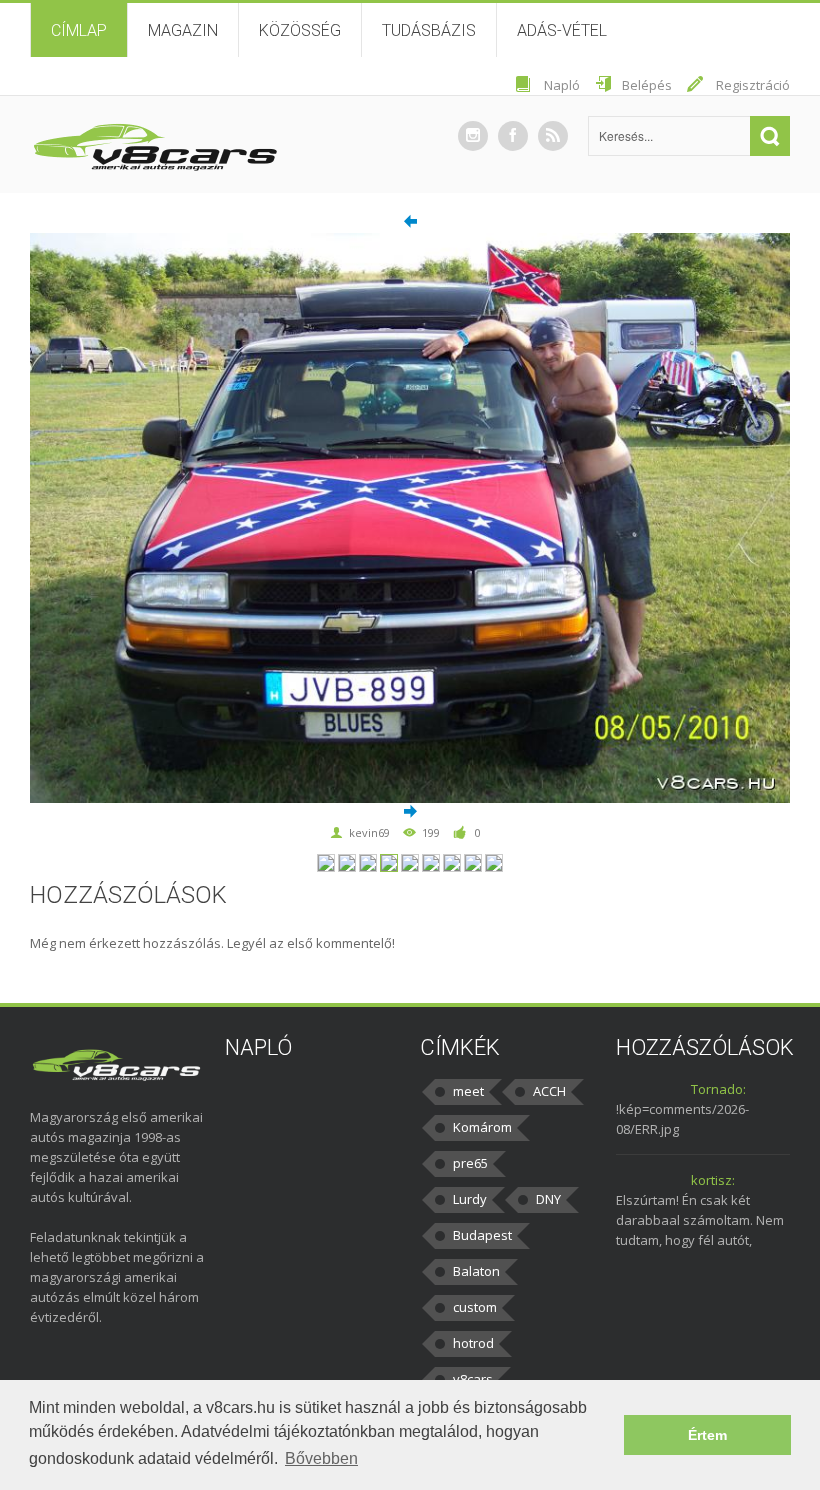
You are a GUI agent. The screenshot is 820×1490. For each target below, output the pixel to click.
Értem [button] (707, 1435)
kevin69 (369, 832)
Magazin (183, 30)
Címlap (79, 30)
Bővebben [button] (321, 1458)
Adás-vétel (562, 30)
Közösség (300, 30)
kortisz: (713, 1180)
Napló (562, 85)
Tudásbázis (429, 30)
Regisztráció (753, 85)
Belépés (647, 85)
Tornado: (718, 1089)
